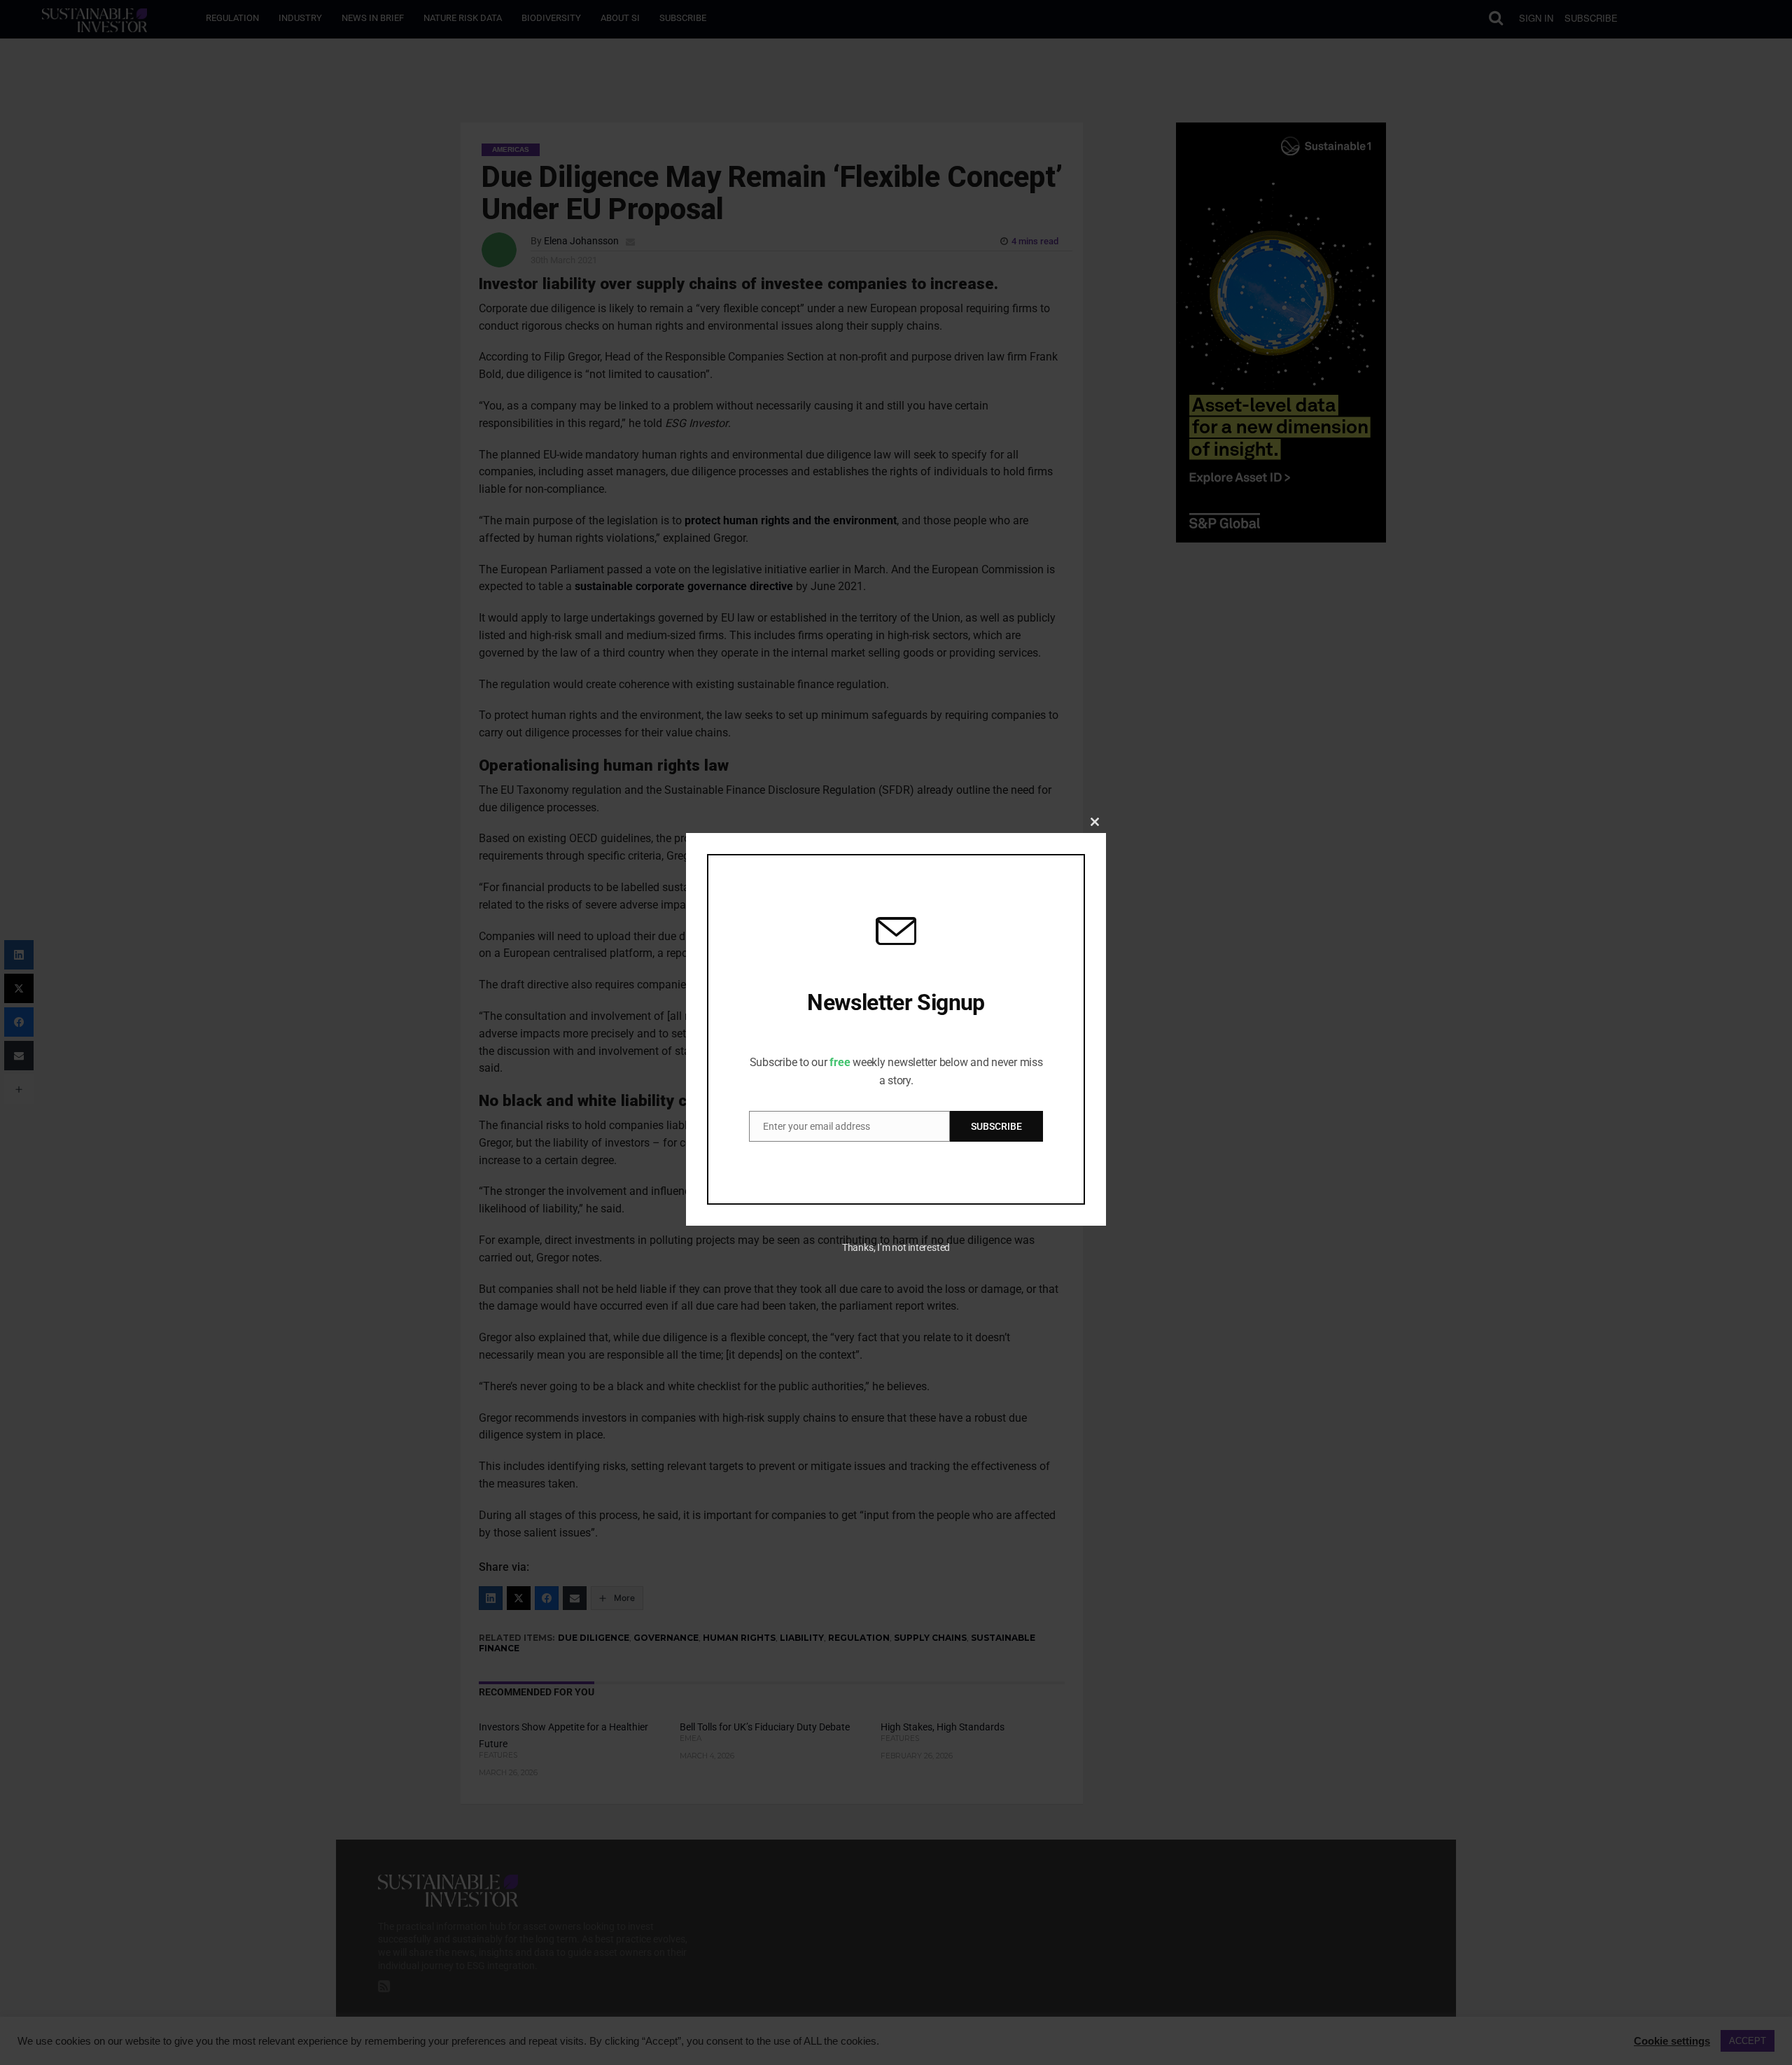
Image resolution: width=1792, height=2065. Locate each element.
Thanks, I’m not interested (896, 1247)
